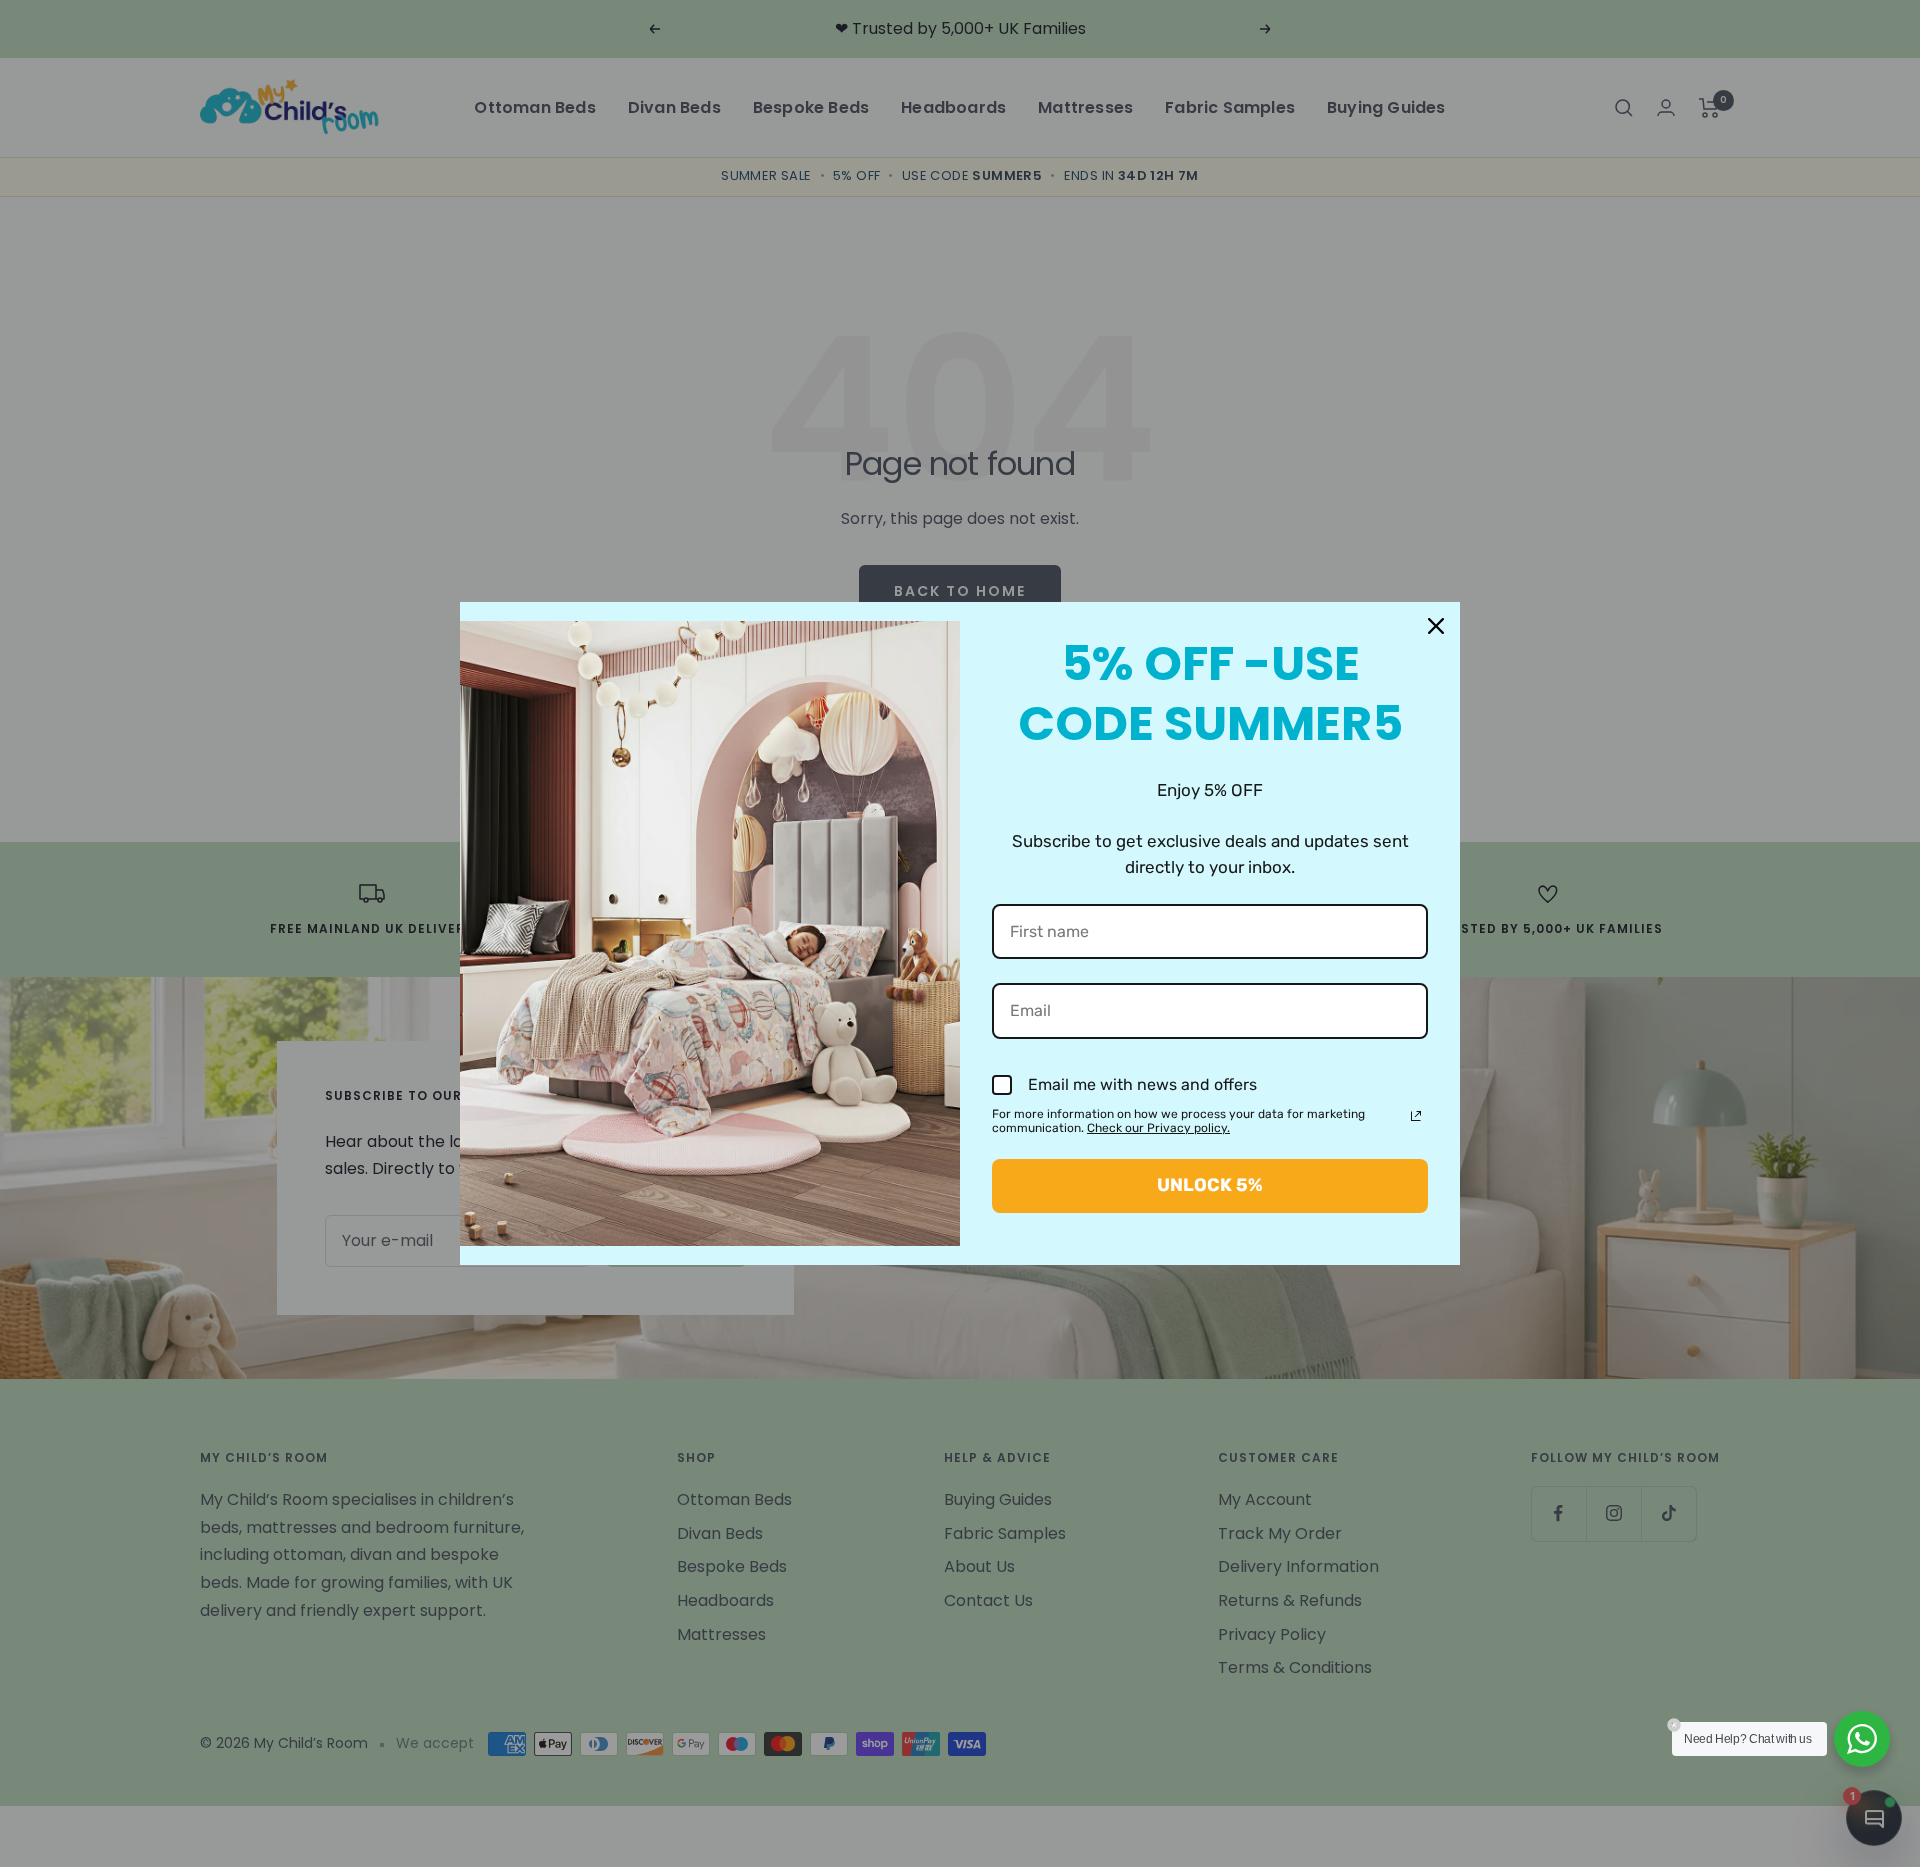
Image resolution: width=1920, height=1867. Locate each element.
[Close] (1436, 626)
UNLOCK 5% (1210, 1185)
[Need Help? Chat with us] (1862, 1739)
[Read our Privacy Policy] (1416, 1116)
